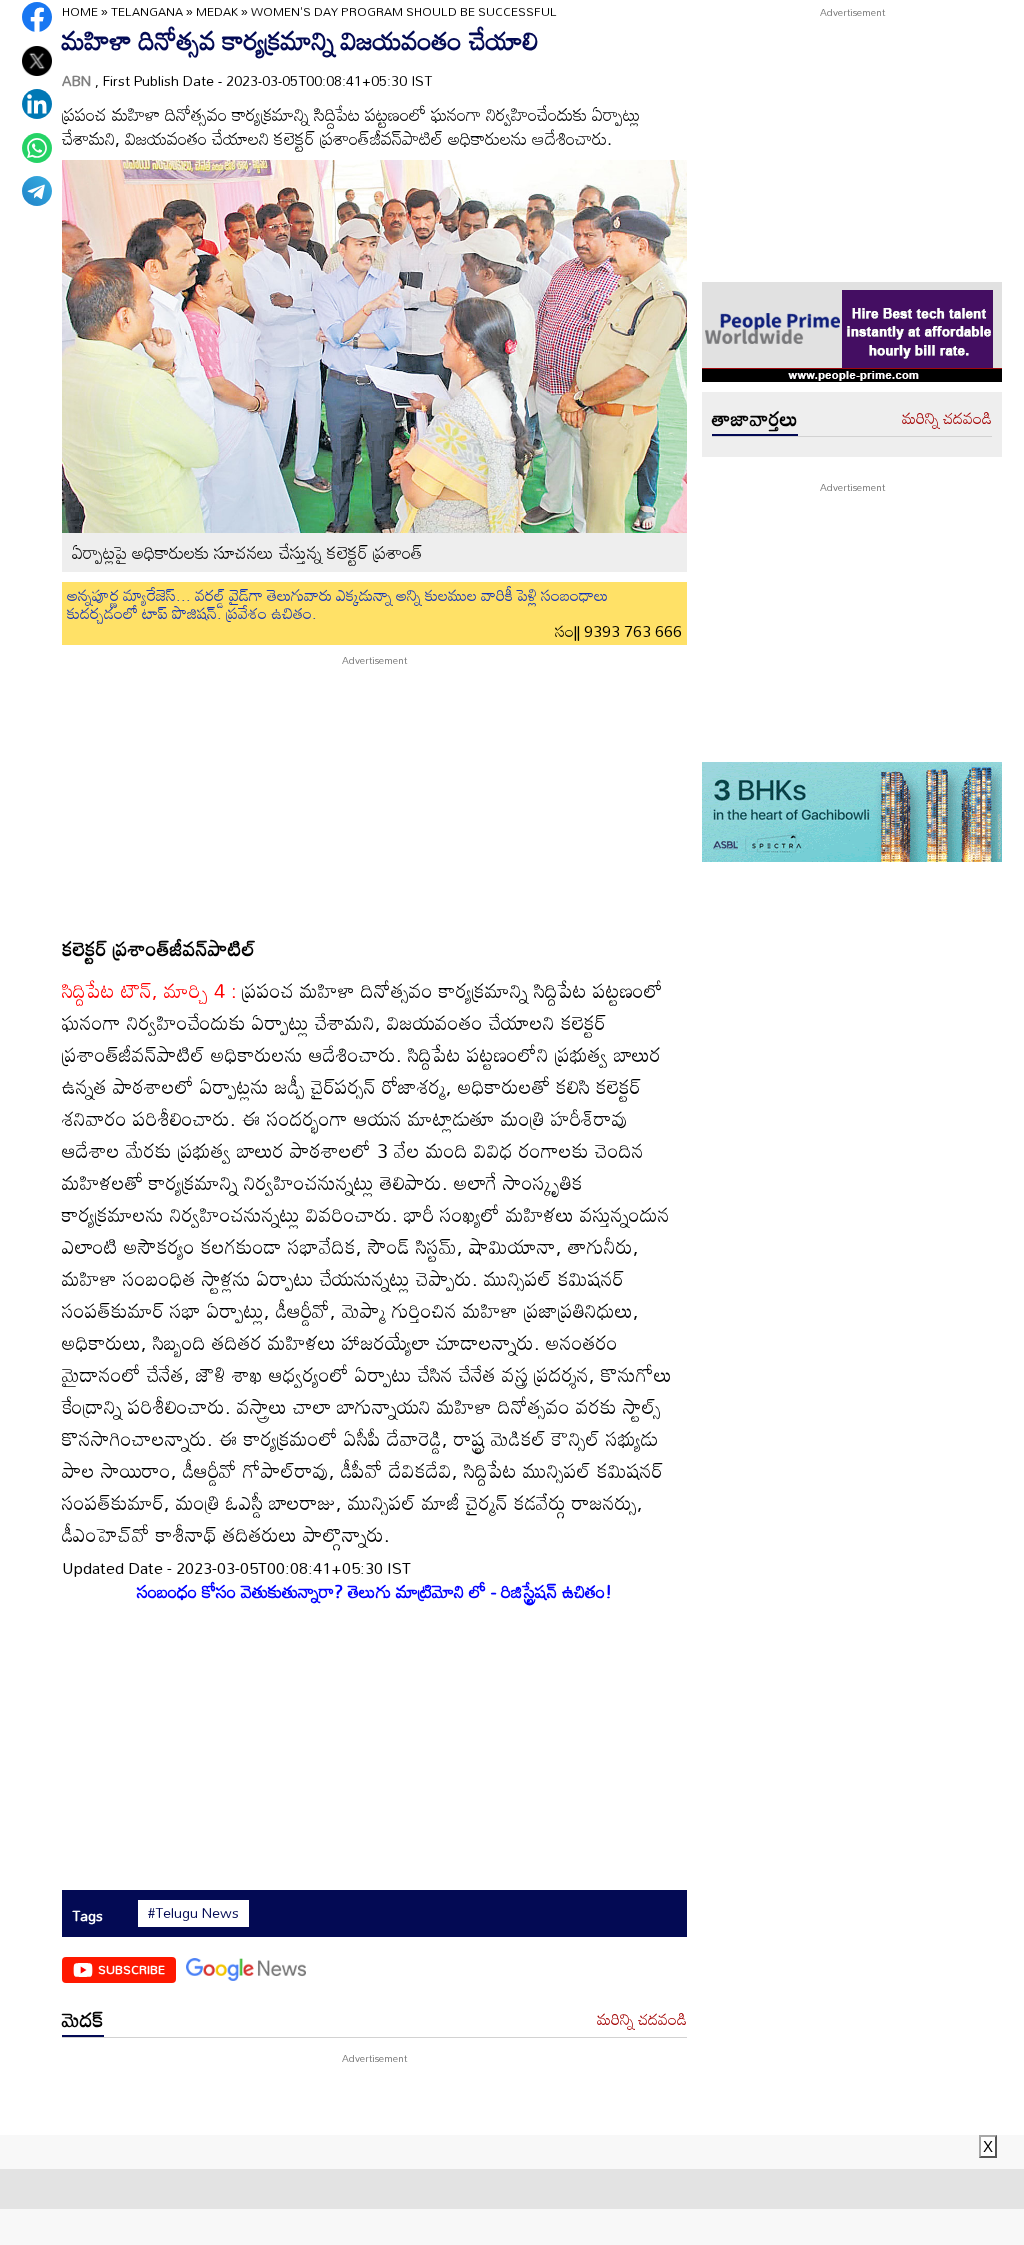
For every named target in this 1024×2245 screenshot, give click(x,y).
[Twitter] (37, 61)
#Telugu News (193, 1913)
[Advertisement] (375, 793)
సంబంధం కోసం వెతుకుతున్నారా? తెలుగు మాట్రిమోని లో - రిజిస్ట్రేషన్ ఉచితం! (374, 1591)
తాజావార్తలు (755, 418)
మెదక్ (83, 2019)
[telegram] (37, 191)
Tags (87, 1915)
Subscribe (131, 1969)
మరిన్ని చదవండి (642, 2020)
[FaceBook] (37, 17)
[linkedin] (37, 104)
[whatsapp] (37, 148)
